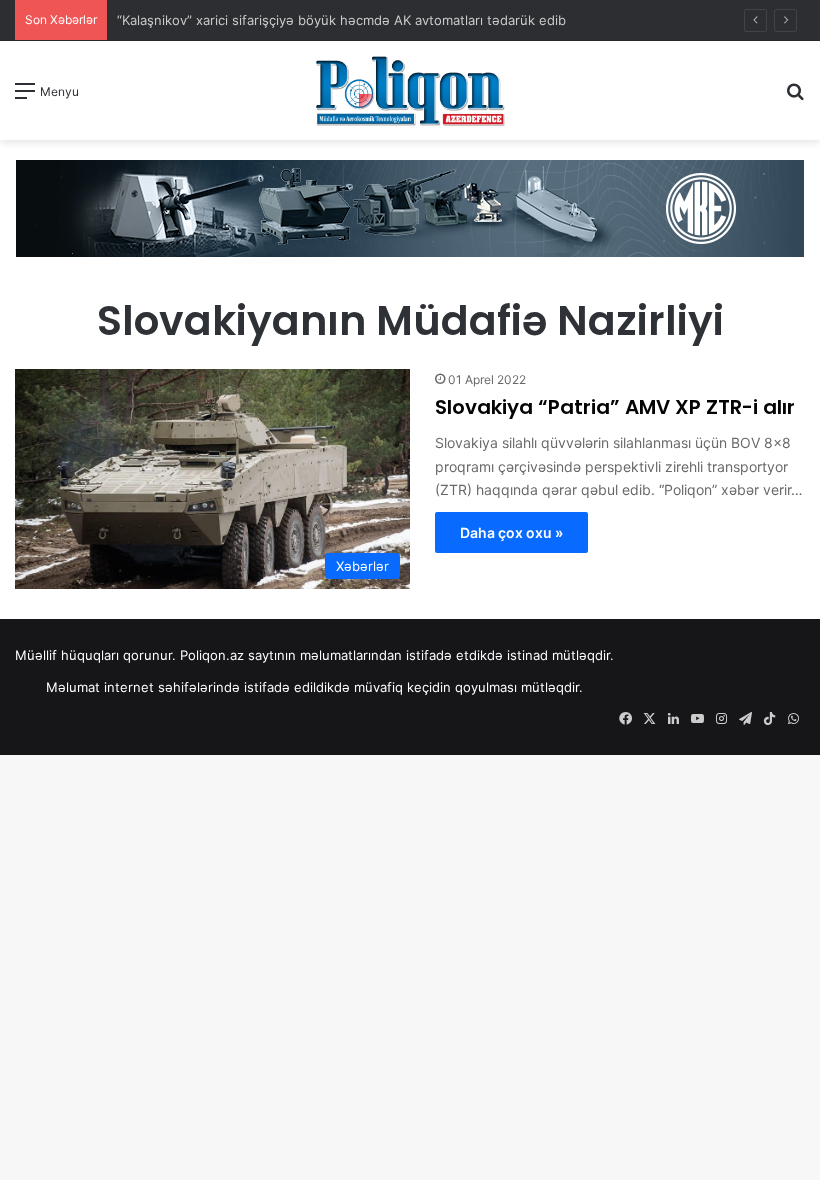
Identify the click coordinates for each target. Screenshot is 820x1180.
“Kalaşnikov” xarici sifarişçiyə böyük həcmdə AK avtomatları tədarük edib (341, 20)
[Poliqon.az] (410, 90)
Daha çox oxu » (511, 532)
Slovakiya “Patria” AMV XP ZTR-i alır (615, 407)
